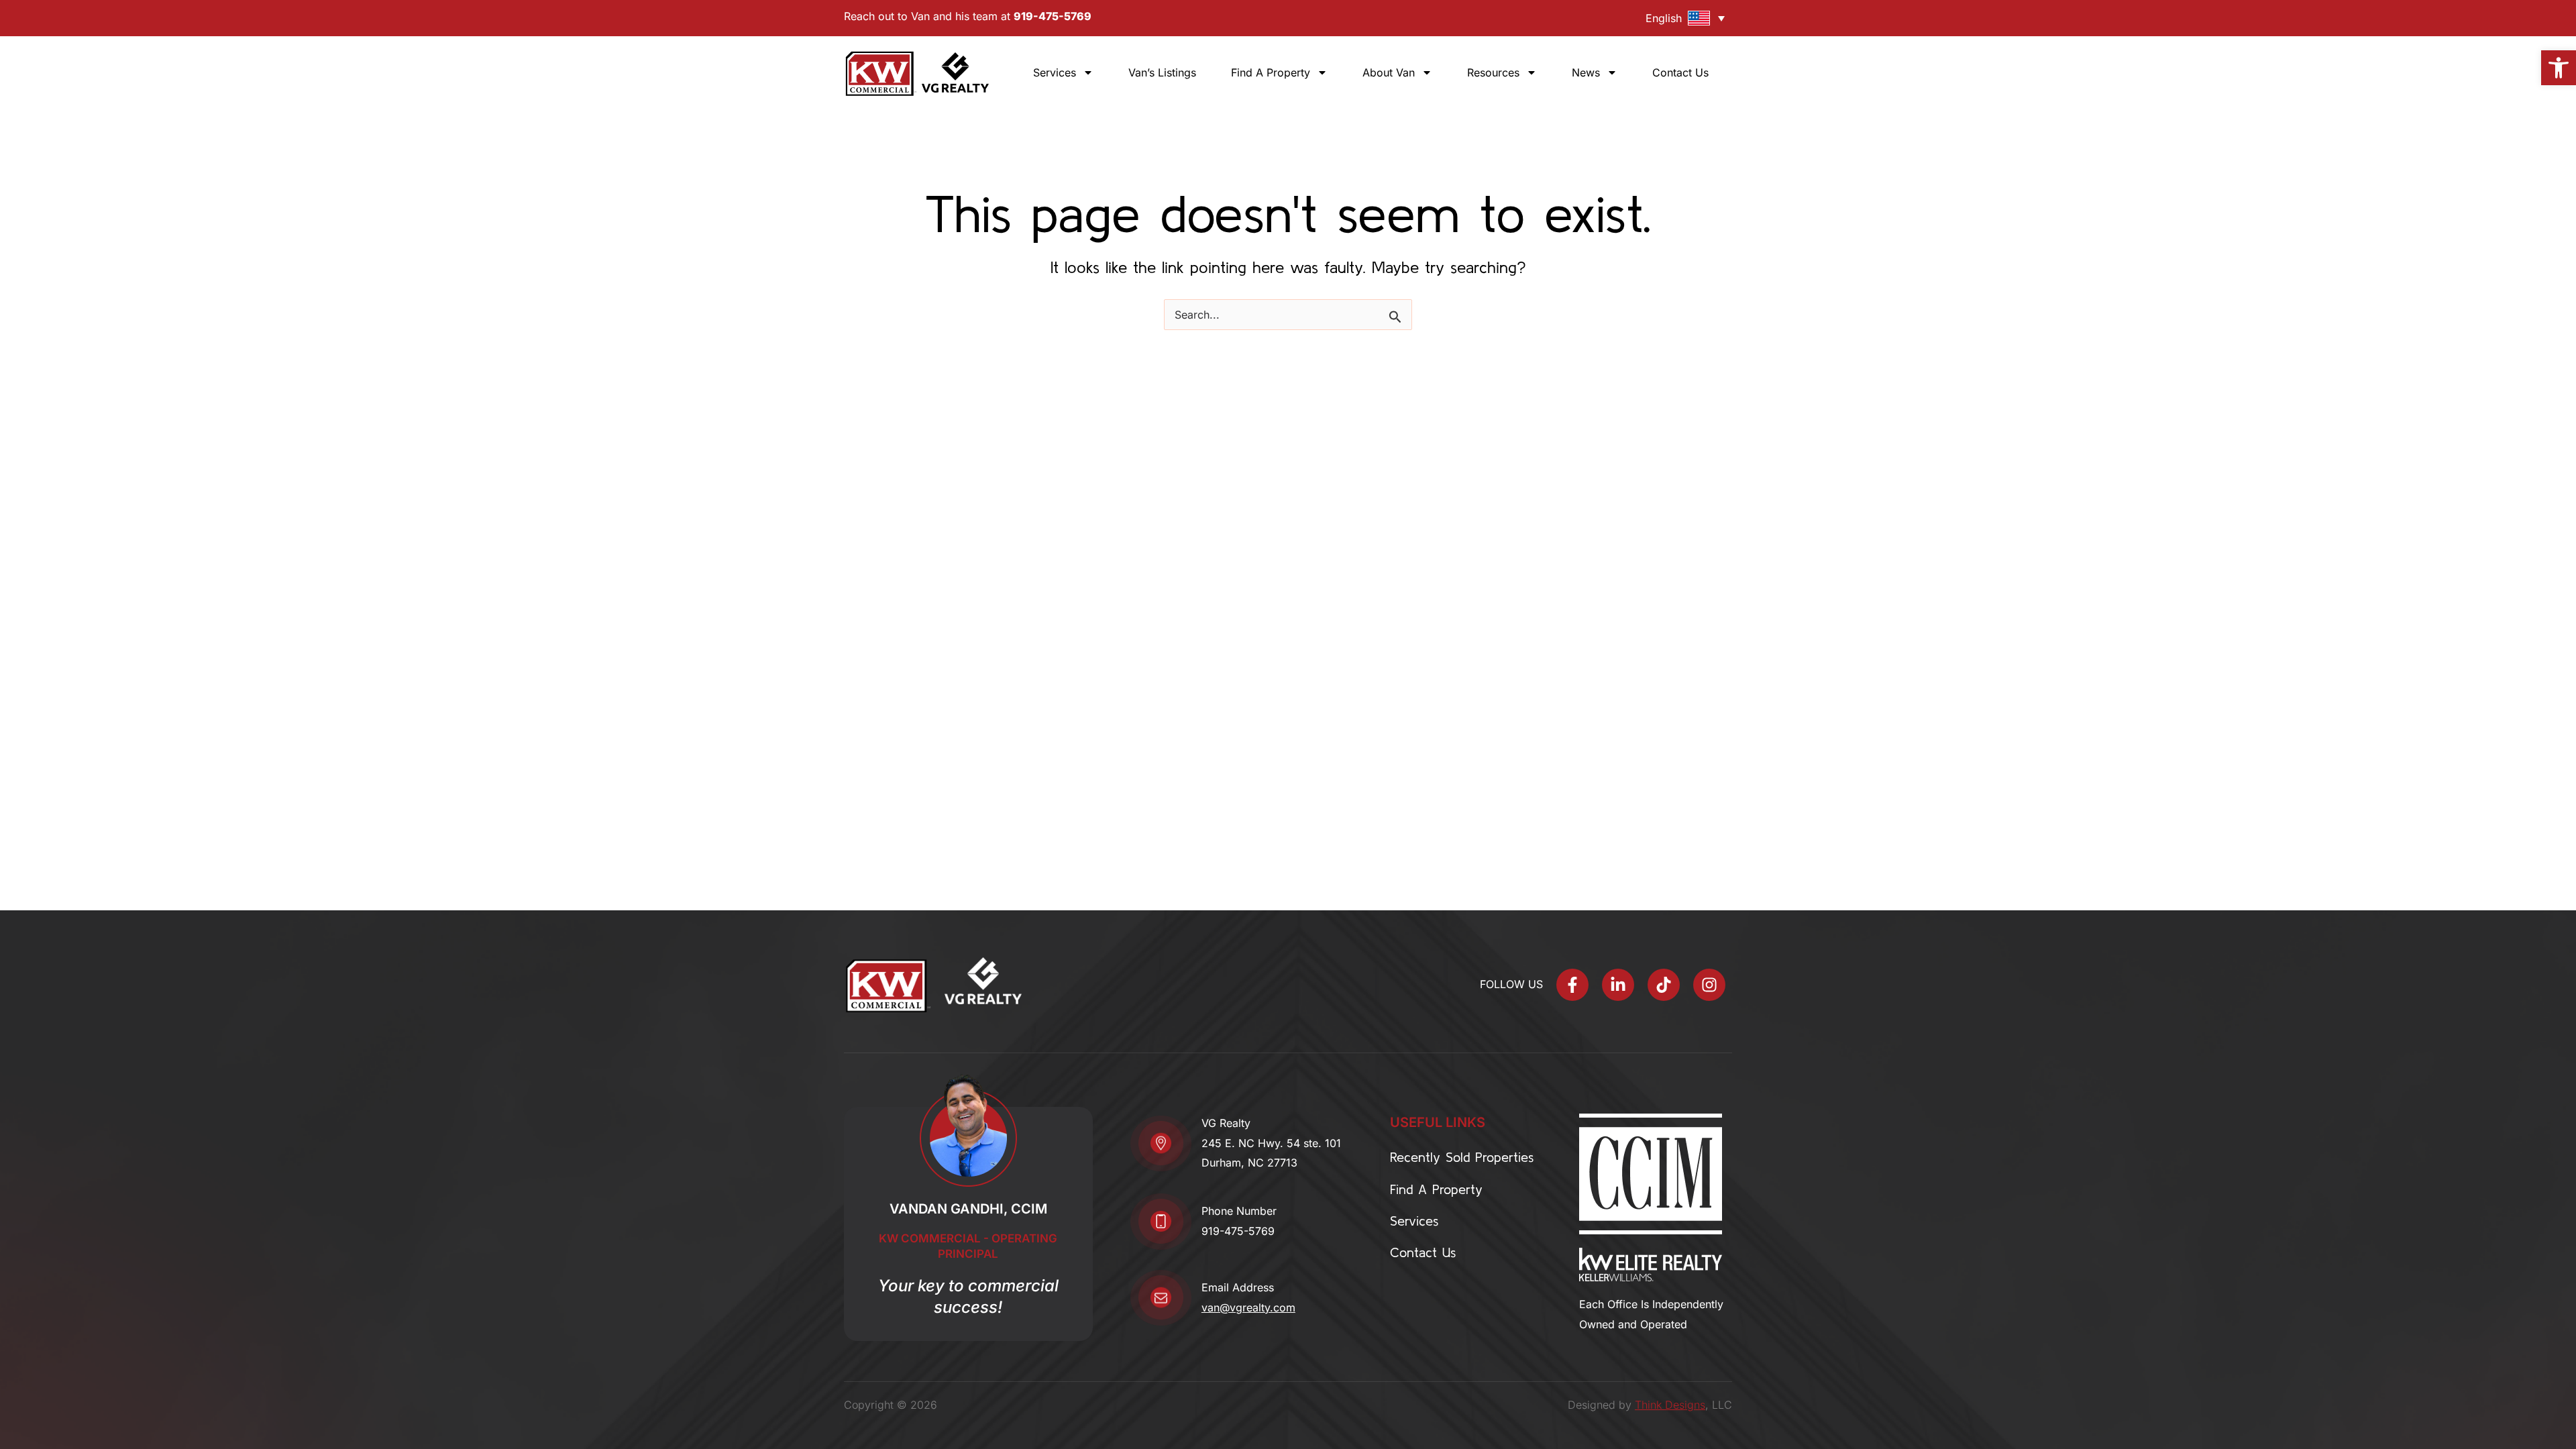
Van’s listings (1162, 72)
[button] (2559, 68)
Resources (1493, 72)
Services (1055, 72)
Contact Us (1680, 72)
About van (1389, 72)
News (1586, 72)
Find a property (1271, 72)
